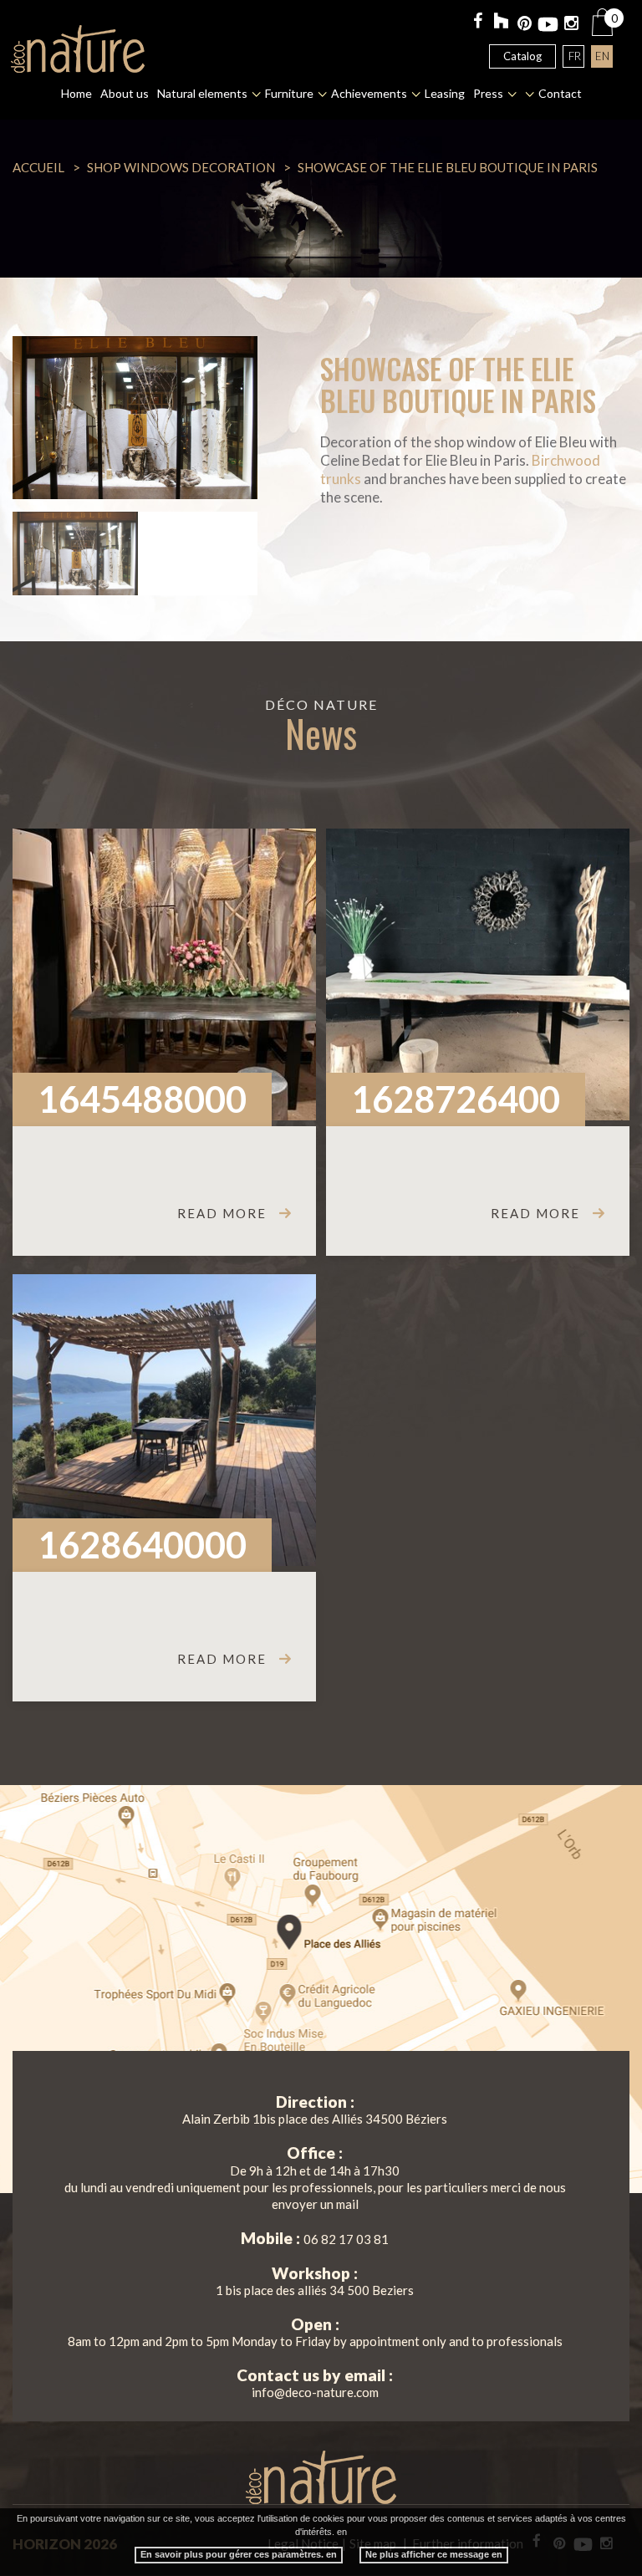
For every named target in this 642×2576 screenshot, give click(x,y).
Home (76, 93)
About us (125, 93)
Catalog (522, 56)
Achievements (369, 93)
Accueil (38, 167)
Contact (560, 93)
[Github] (501, 23)
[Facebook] (478, 22)
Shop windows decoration (181, 167)
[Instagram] (571, 25)
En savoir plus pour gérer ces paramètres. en (239, 2554)
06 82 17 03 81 (346, 2239)
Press (488, 93)
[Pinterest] (525, 25)
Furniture (289, 93)
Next (232, 417)
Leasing (445, 93)
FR (575, 56)
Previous (38, 417)
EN (602, 56)
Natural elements (202, 93)
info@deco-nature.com (315, 2392)
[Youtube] (548, 25)
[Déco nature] (78, 49)
